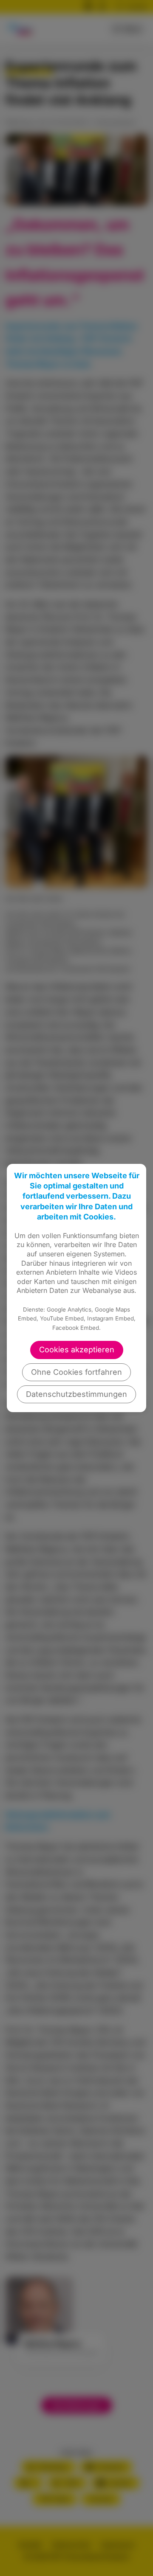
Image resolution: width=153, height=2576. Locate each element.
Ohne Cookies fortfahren (76, 1372)
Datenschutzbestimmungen (76, 1394)
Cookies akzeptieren (77, 1350)
